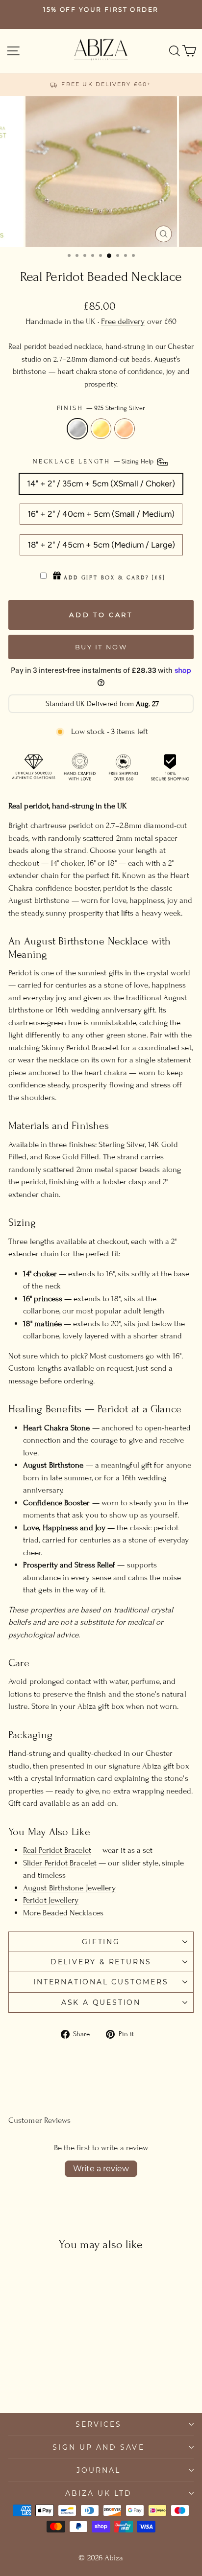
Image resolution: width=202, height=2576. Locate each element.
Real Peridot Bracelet (57, 1850)
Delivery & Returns (101, 1962)
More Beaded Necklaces (63, 1913)
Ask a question (101, 2002)
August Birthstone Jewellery (69, 1888)
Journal (99, 2470)
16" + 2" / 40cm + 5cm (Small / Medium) (101, 514)
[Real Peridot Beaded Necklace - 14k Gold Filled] (43, 2378)
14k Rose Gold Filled (125, 429)
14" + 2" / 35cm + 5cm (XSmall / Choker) (101, 483)
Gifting (101, 1942)
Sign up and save (98, 2447)
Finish (101, 408)
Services (99, 2424)
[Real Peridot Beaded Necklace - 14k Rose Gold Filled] (55, 2378)
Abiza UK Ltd (99, 2493)
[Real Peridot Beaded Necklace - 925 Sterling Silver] (32, 2378)
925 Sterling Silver (77, 429)
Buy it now (101, 647)
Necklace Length (94, 461)
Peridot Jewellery (51, 1900)
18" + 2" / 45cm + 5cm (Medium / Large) (101, 545)
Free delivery (123, 322)
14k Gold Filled (101, 429)
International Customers (101, 1982)
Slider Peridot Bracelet (60, 1863)
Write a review (101, 2169)
